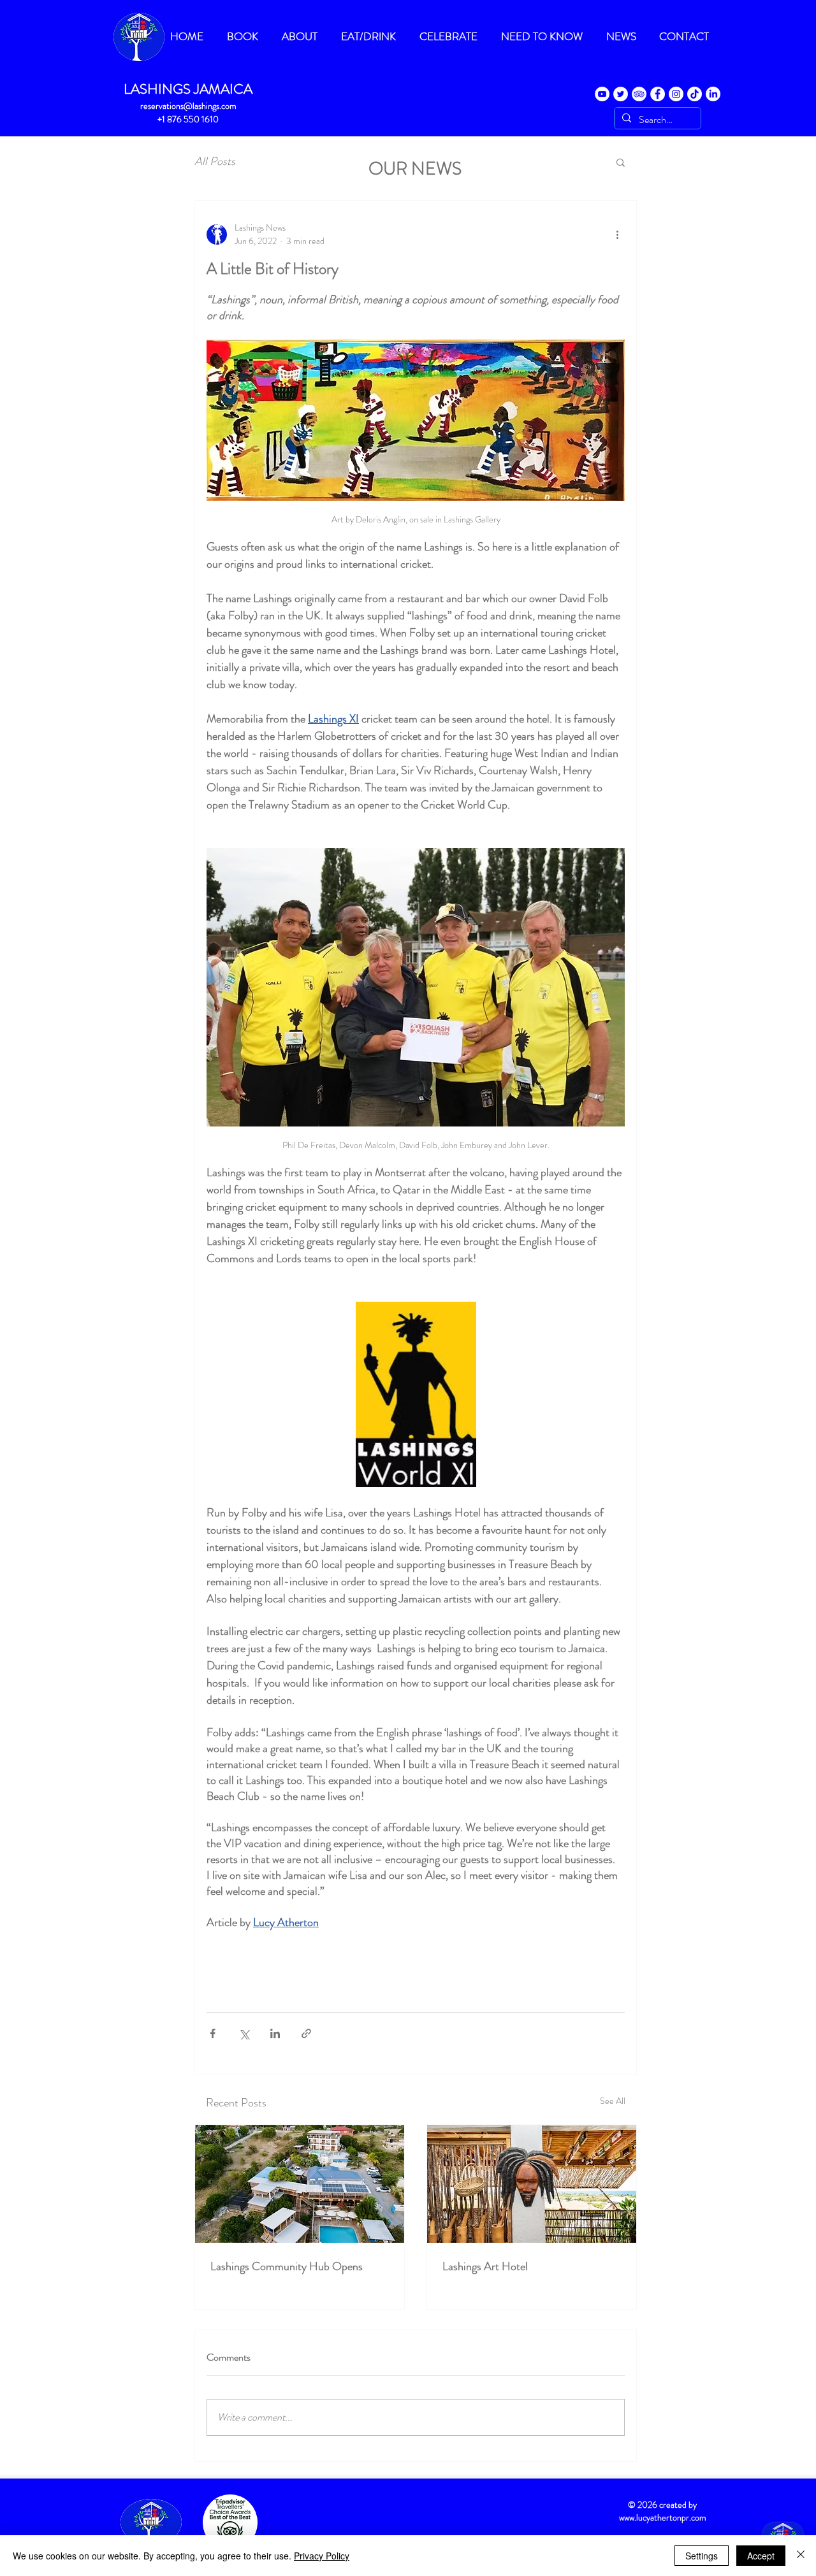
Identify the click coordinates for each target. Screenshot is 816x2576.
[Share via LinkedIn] (275, 2033)
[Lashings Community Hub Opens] (300, 2184)
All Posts (215, 162)
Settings (702, 2556)
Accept (761, 2556)
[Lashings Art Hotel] (532, 2184)
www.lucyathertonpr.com (663, 2517)
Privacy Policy (322, 2556)
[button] (621, 162)
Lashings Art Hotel (485, 2266)
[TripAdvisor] (639, 94)
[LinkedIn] (713, 94)
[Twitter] (621, 94)
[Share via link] (306, 2033)
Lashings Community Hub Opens (287, 2266)
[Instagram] (676, 94)
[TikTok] (695, 94)
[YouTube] (602, 94)
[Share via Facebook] (213, 2033)
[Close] (801, 2556)
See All (613, 2101)
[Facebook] (658, 94)
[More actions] (617, 234)
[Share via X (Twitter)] (244, 2033)
